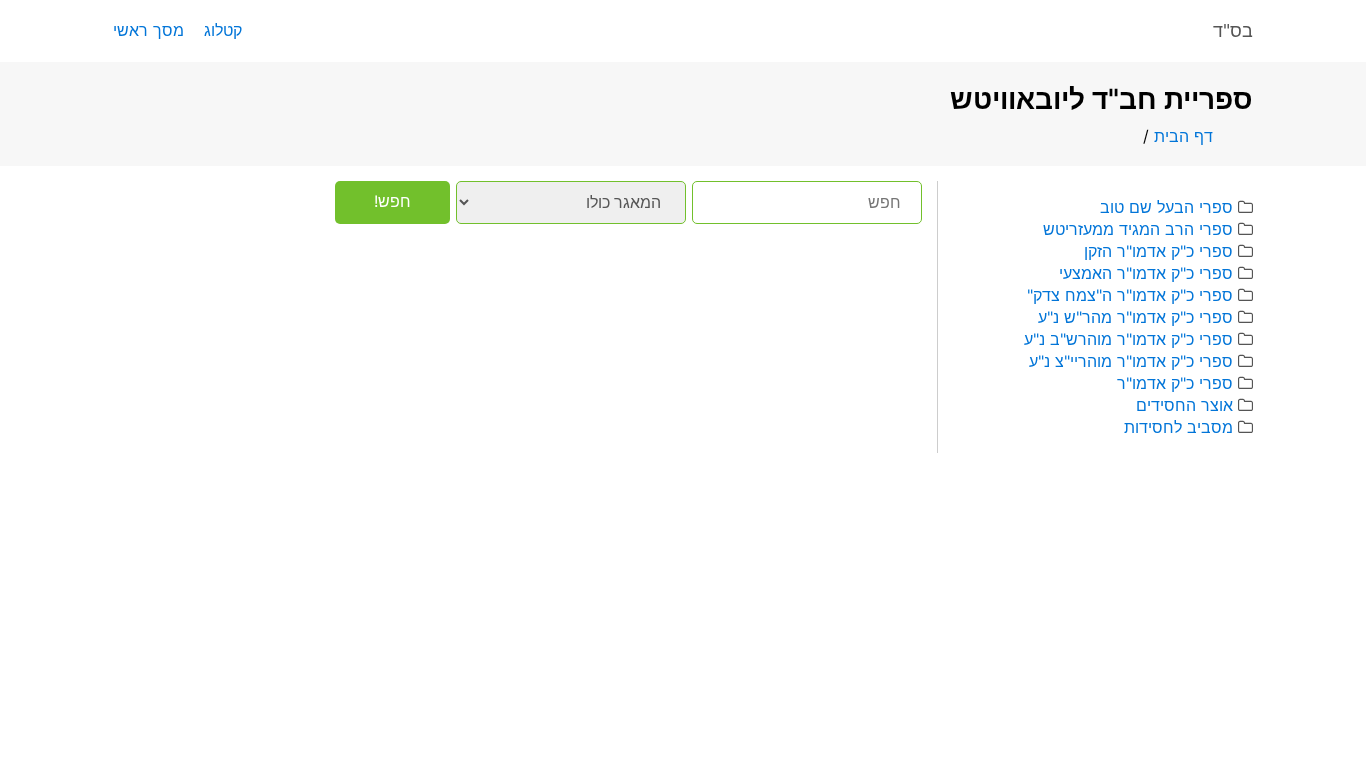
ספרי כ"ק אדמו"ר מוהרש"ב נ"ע (1128, 339)
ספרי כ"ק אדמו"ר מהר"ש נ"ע (1135, 317)
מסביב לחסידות (1178, 427)
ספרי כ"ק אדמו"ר (1175, 383)
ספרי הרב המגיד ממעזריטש (1138, 229)
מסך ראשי (148, 30)
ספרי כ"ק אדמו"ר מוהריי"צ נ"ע (1131, 361)
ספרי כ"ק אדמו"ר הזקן (1158, 251)
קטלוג (223, 30)
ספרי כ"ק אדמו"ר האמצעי (1146, 273)
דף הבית (1183, 136)
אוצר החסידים (1184, 405)
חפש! (392, 201)
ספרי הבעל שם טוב (1166, 207)
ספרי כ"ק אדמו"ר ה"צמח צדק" (1130, 295)
